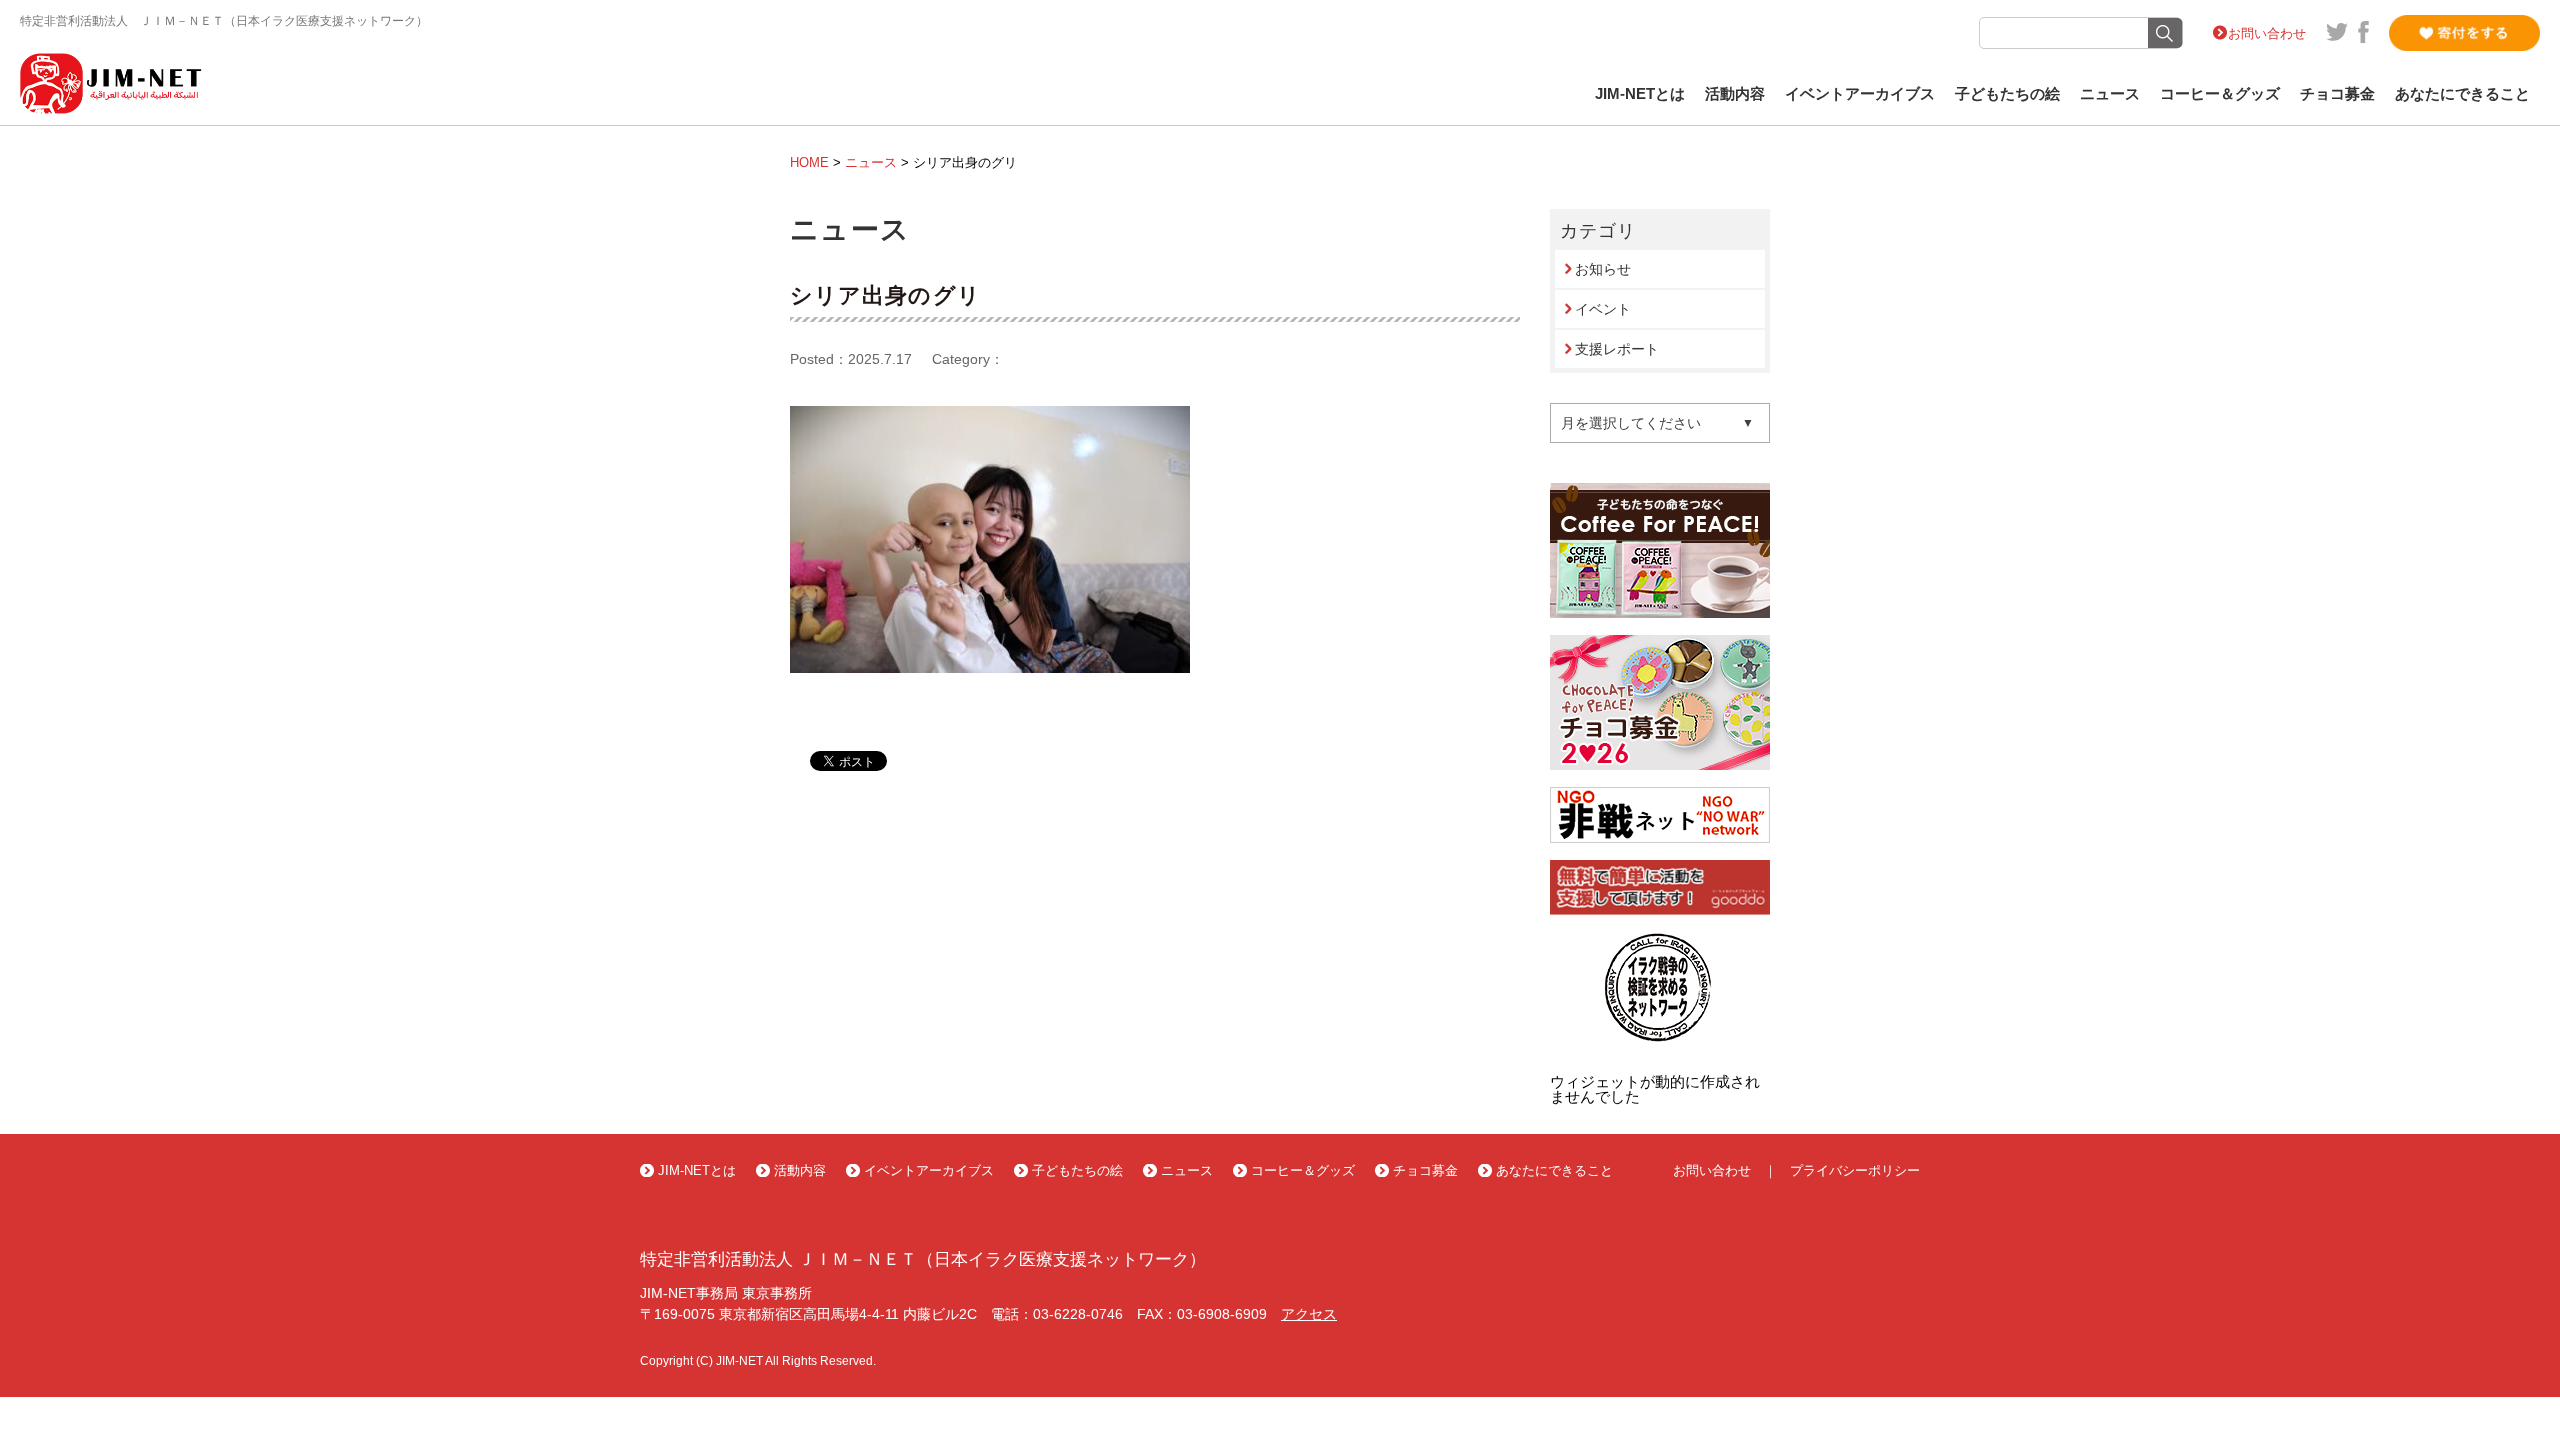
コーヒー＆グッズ (2220, 94)
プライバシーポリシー (1855, 1170)
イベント (1603, 309)
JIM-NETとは (1640, 94)
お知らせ (1603, 269)
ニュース (2110, 94)
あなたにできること (2462, 94)
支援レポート (1617, 349)
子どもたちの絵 (2007, 94)
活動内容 (1735, 94)
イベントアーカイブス (1860, 94)
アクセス (1309, 1314)
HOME (809, 162)
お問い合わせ (2267, 33)
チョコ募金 (2337, 94)
